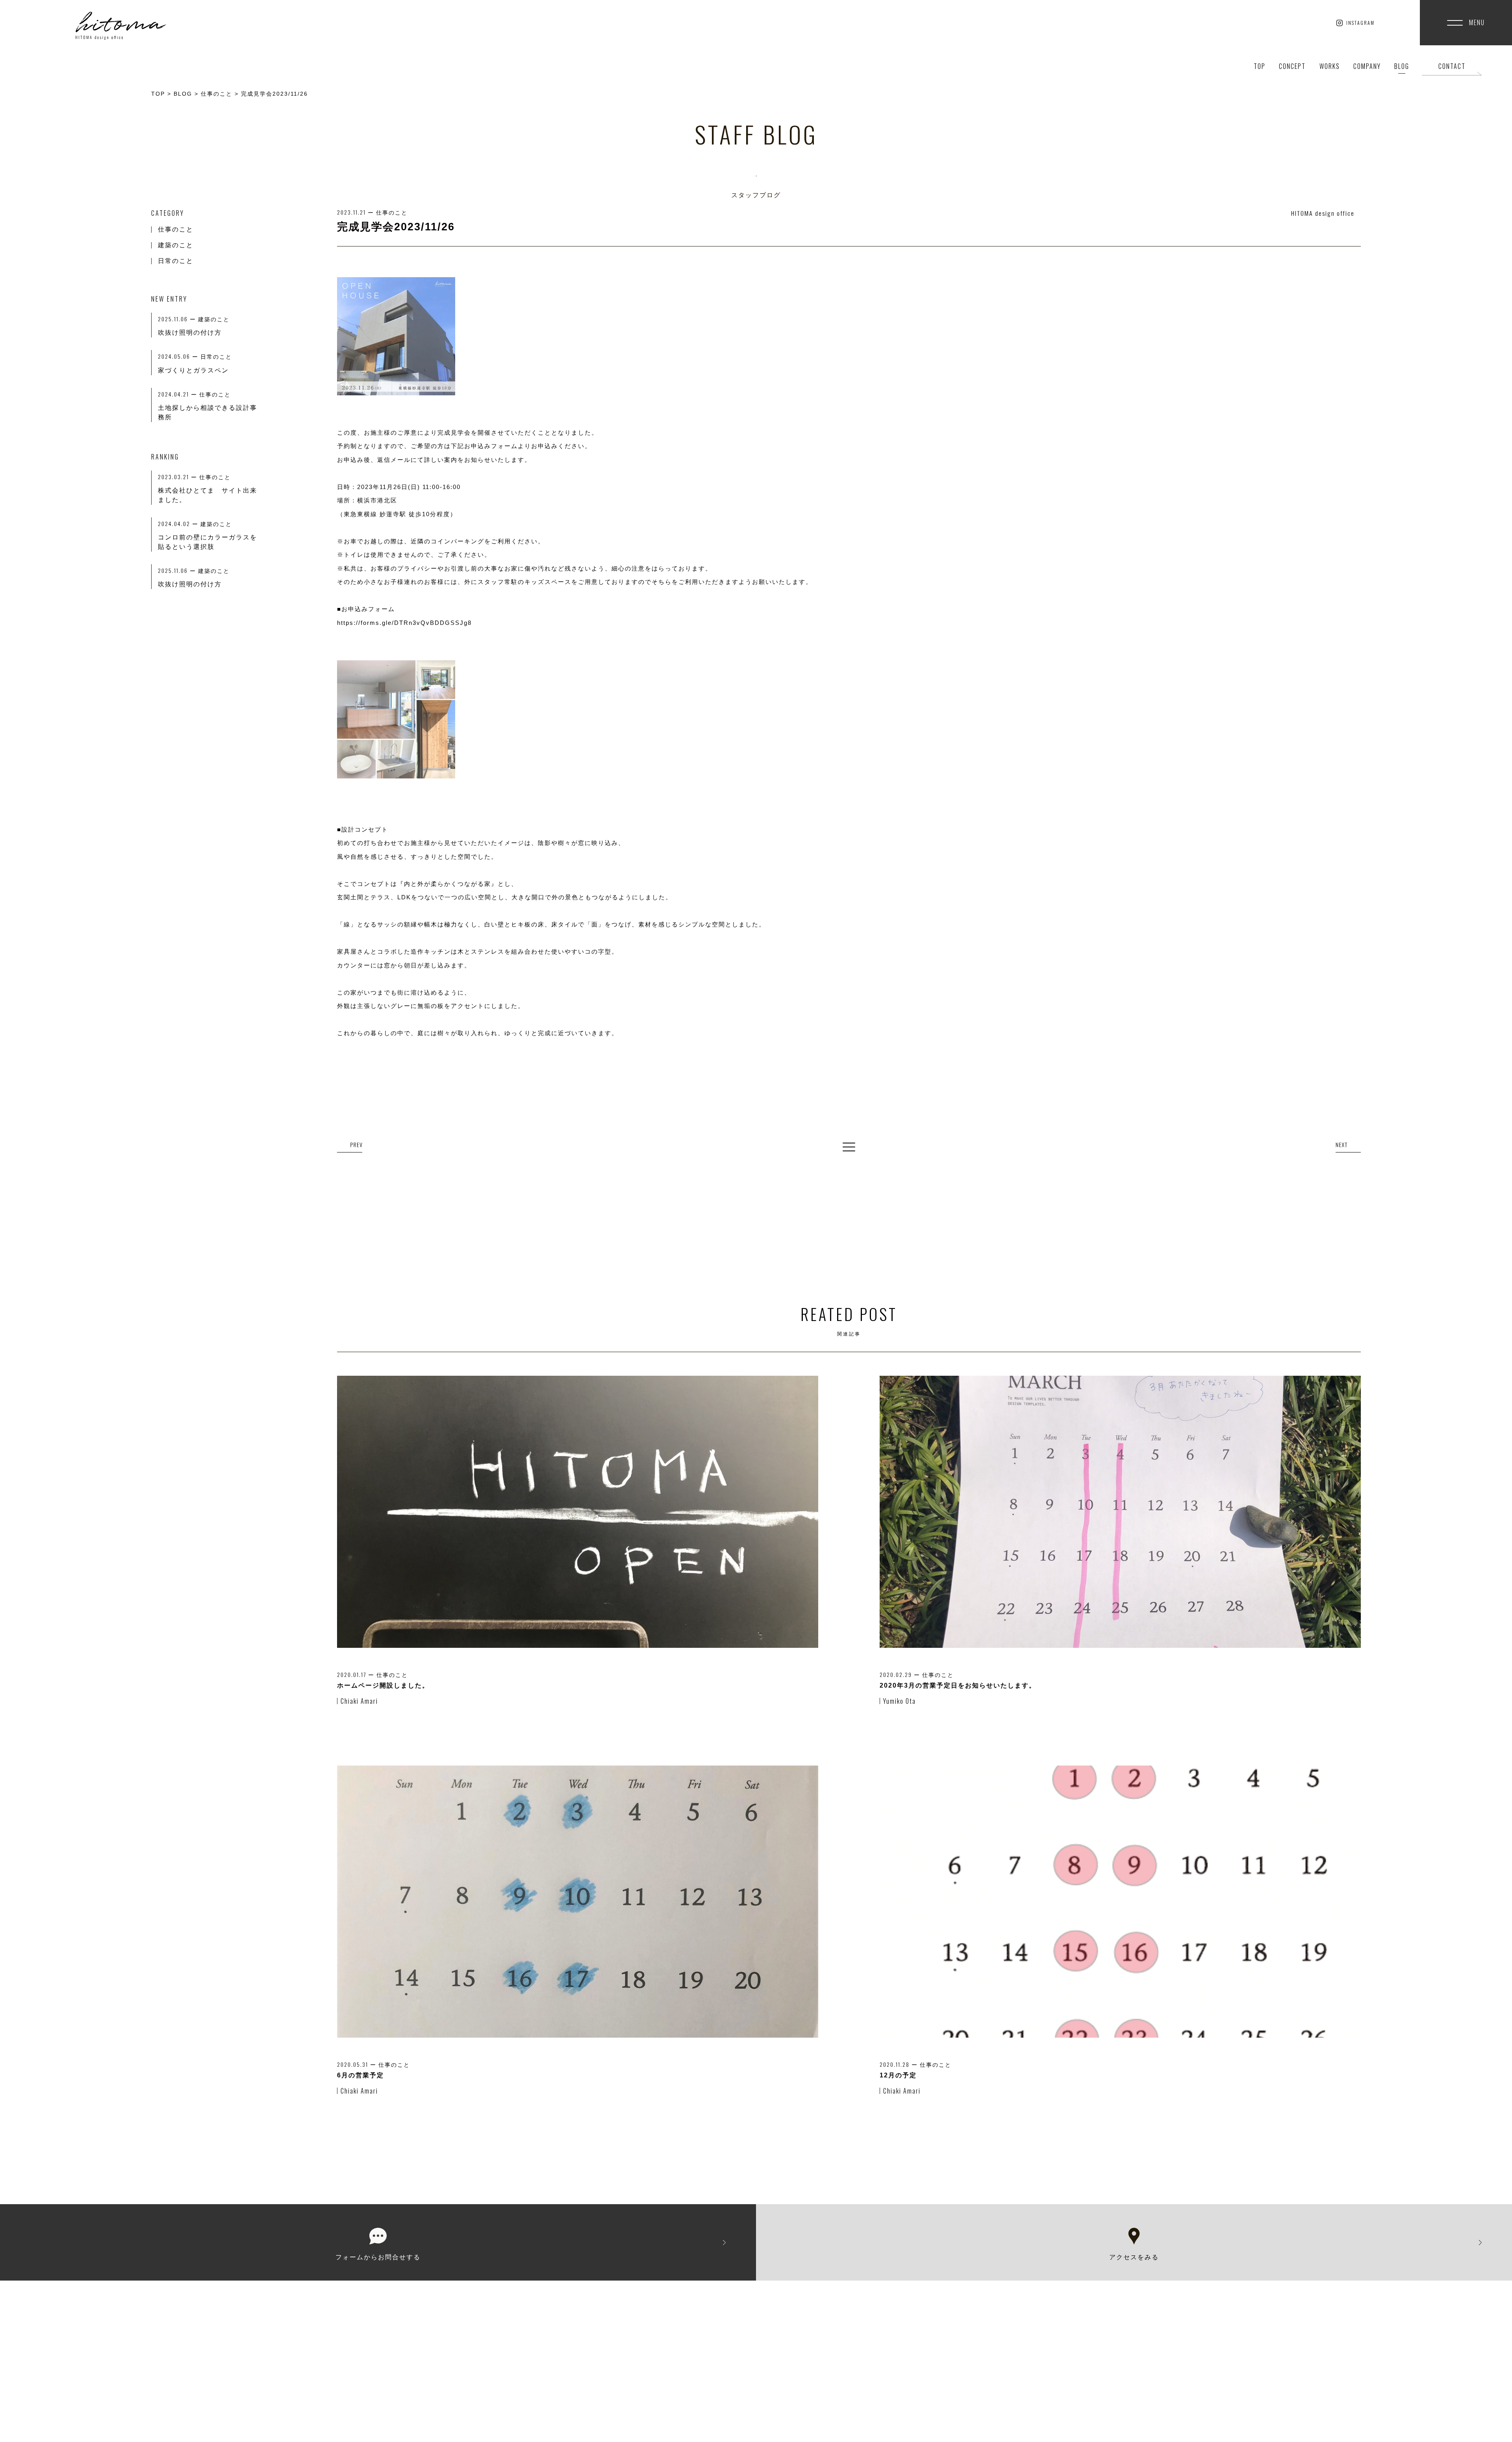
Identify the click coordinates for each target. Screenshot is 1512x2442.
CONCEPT (1292, 66)
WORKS (1330, 66)
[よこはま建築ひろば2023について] (350, 1146)
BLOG (1402, 66)
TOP (1260, 66)
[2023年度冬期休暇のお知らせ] (1348, 1146)
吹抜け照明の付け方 (190, 584)
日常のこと (176, 261)
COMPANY (1367, 66)
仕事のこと (176, 229)
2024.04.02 (179, 523)
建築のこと (176, 245)
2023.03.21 (179, 477)
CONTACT (1452, 66)
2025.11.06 (178, 570)
